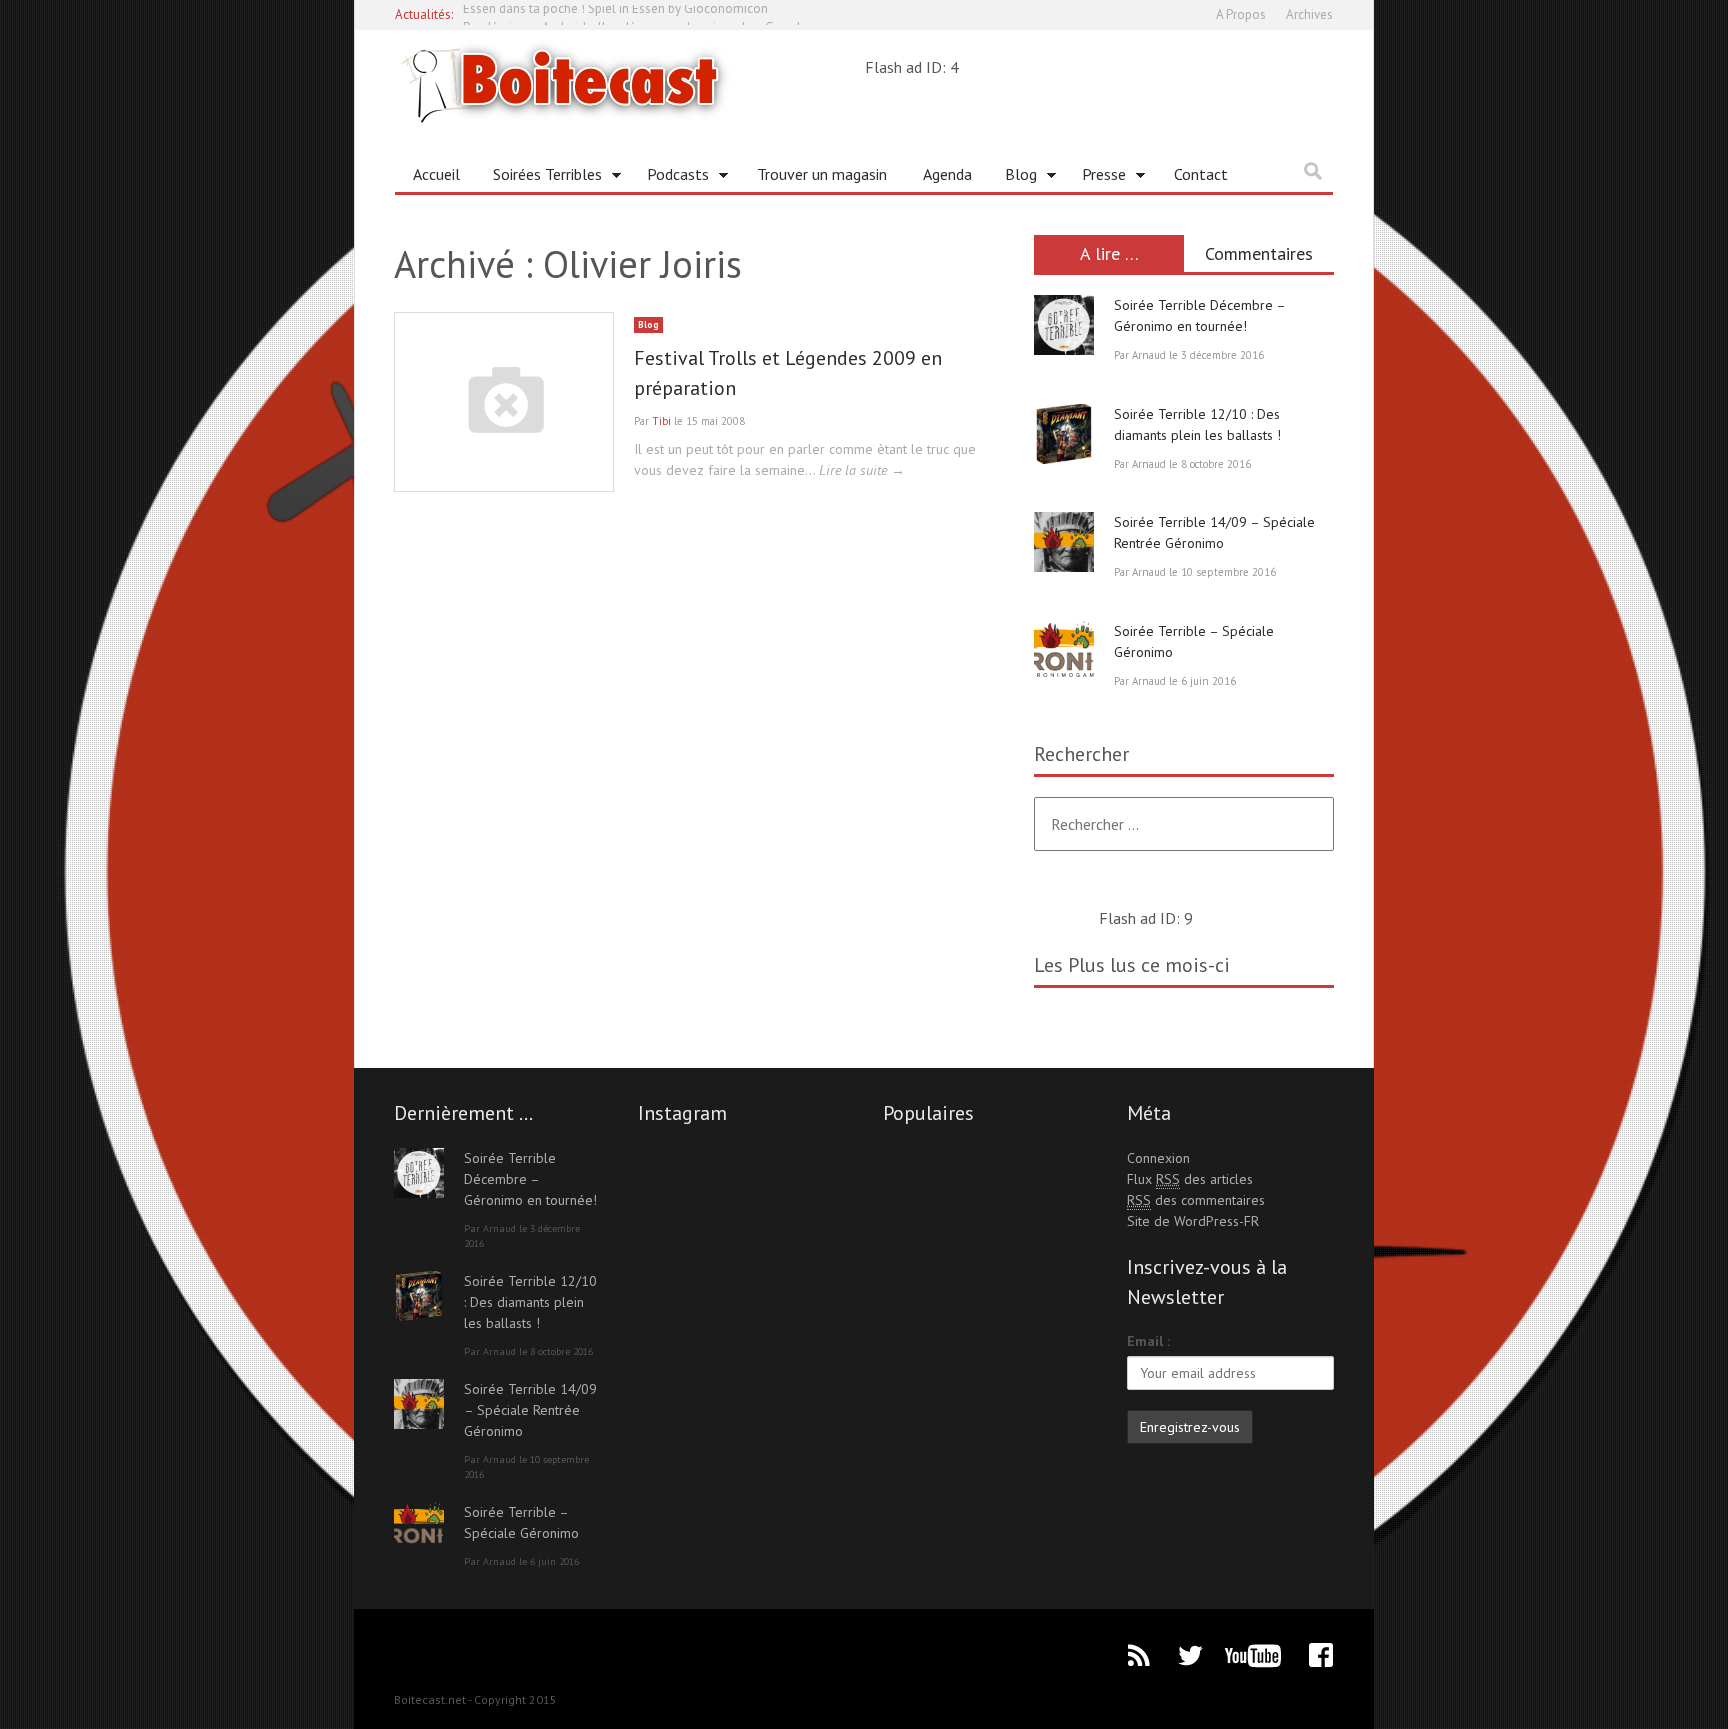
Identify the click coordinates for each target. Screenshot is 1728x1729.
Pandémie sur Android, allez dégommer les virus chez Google (635, 14)
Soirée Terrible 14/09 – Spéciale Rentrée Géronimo (530, 1410)
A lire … (1109, 253)
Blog (1013, 178)
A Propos (1241, 14)
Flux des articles (1190, 1179)
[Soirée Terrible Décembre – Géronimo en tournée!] (1064, 325)
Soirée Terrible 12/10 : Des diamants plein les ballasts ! (530, 1302)
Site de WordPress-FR (1193, 1221)
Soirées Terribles (540, 178)
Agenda (947, 174)
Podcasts (670, 178)
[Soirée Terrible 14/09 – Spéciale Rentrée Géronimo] (1064, 542)
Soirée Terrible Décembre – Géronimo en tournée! (530, 1179)
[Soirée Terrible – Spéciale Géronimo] (1064, 651)
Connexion (1158, 1158)
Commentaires (1259, 253)
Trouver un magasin (822, 174)
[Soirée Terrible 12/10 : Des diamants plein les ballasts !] (1064, 434)
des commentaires (1196, 1200)
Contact (1201, 174)
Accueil (436, 174)
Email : (1148, 1341)
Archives (1309, 14)
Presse (1096, 178)
